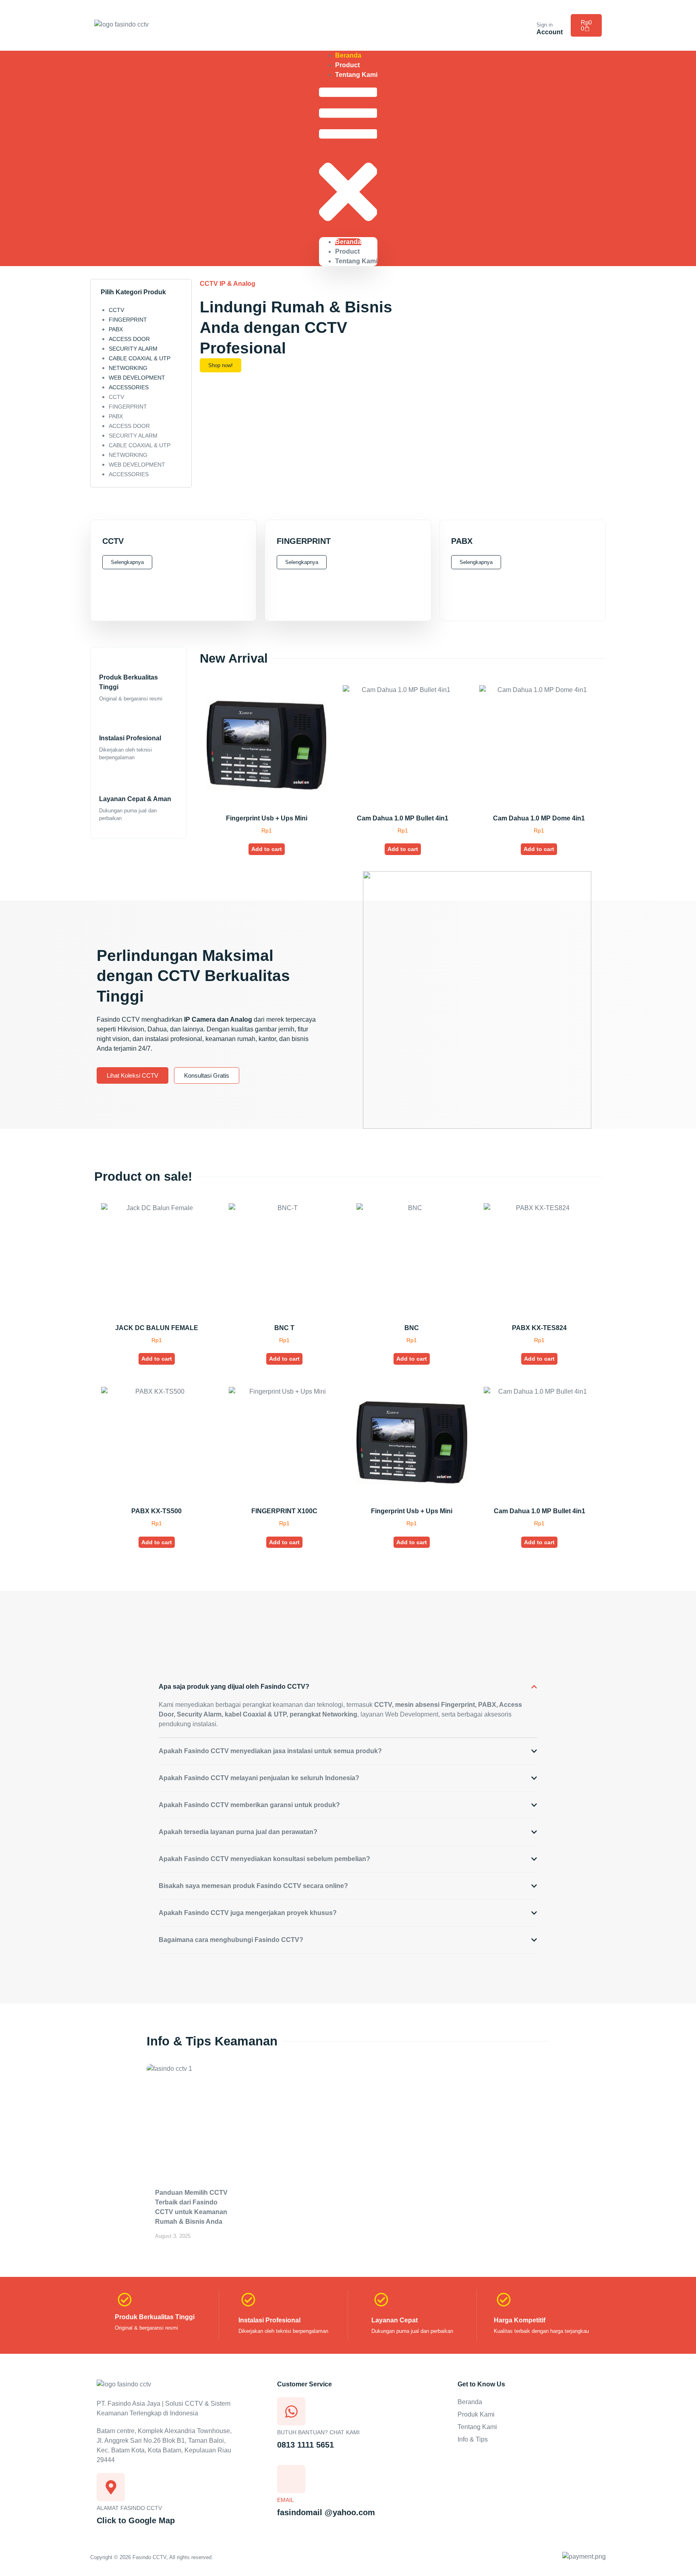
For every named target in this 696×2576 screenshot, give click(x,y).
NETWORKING (128, 368)
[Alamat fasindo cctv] (111, 2487)
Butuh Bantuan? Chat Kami (318, 2432)
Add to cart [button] (267, 849)
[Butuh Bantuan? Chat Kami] (291, 2411)
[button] (348, 158)
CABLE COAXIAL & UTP (140, 358)
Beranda (348, 242)
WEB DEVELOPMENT (137, 378)
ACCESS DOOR (129, 339)
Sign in (545, 25)
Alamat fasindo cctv (129, 2508)
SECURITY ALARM (133, 349)
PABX (116, 329)
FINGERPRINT (128, 320)
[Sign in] (542, 14)
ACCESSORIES (129, 387)
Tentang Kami (356, 75)
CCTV (116, 310)
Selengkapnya (127, 562)
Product (347, 251)
